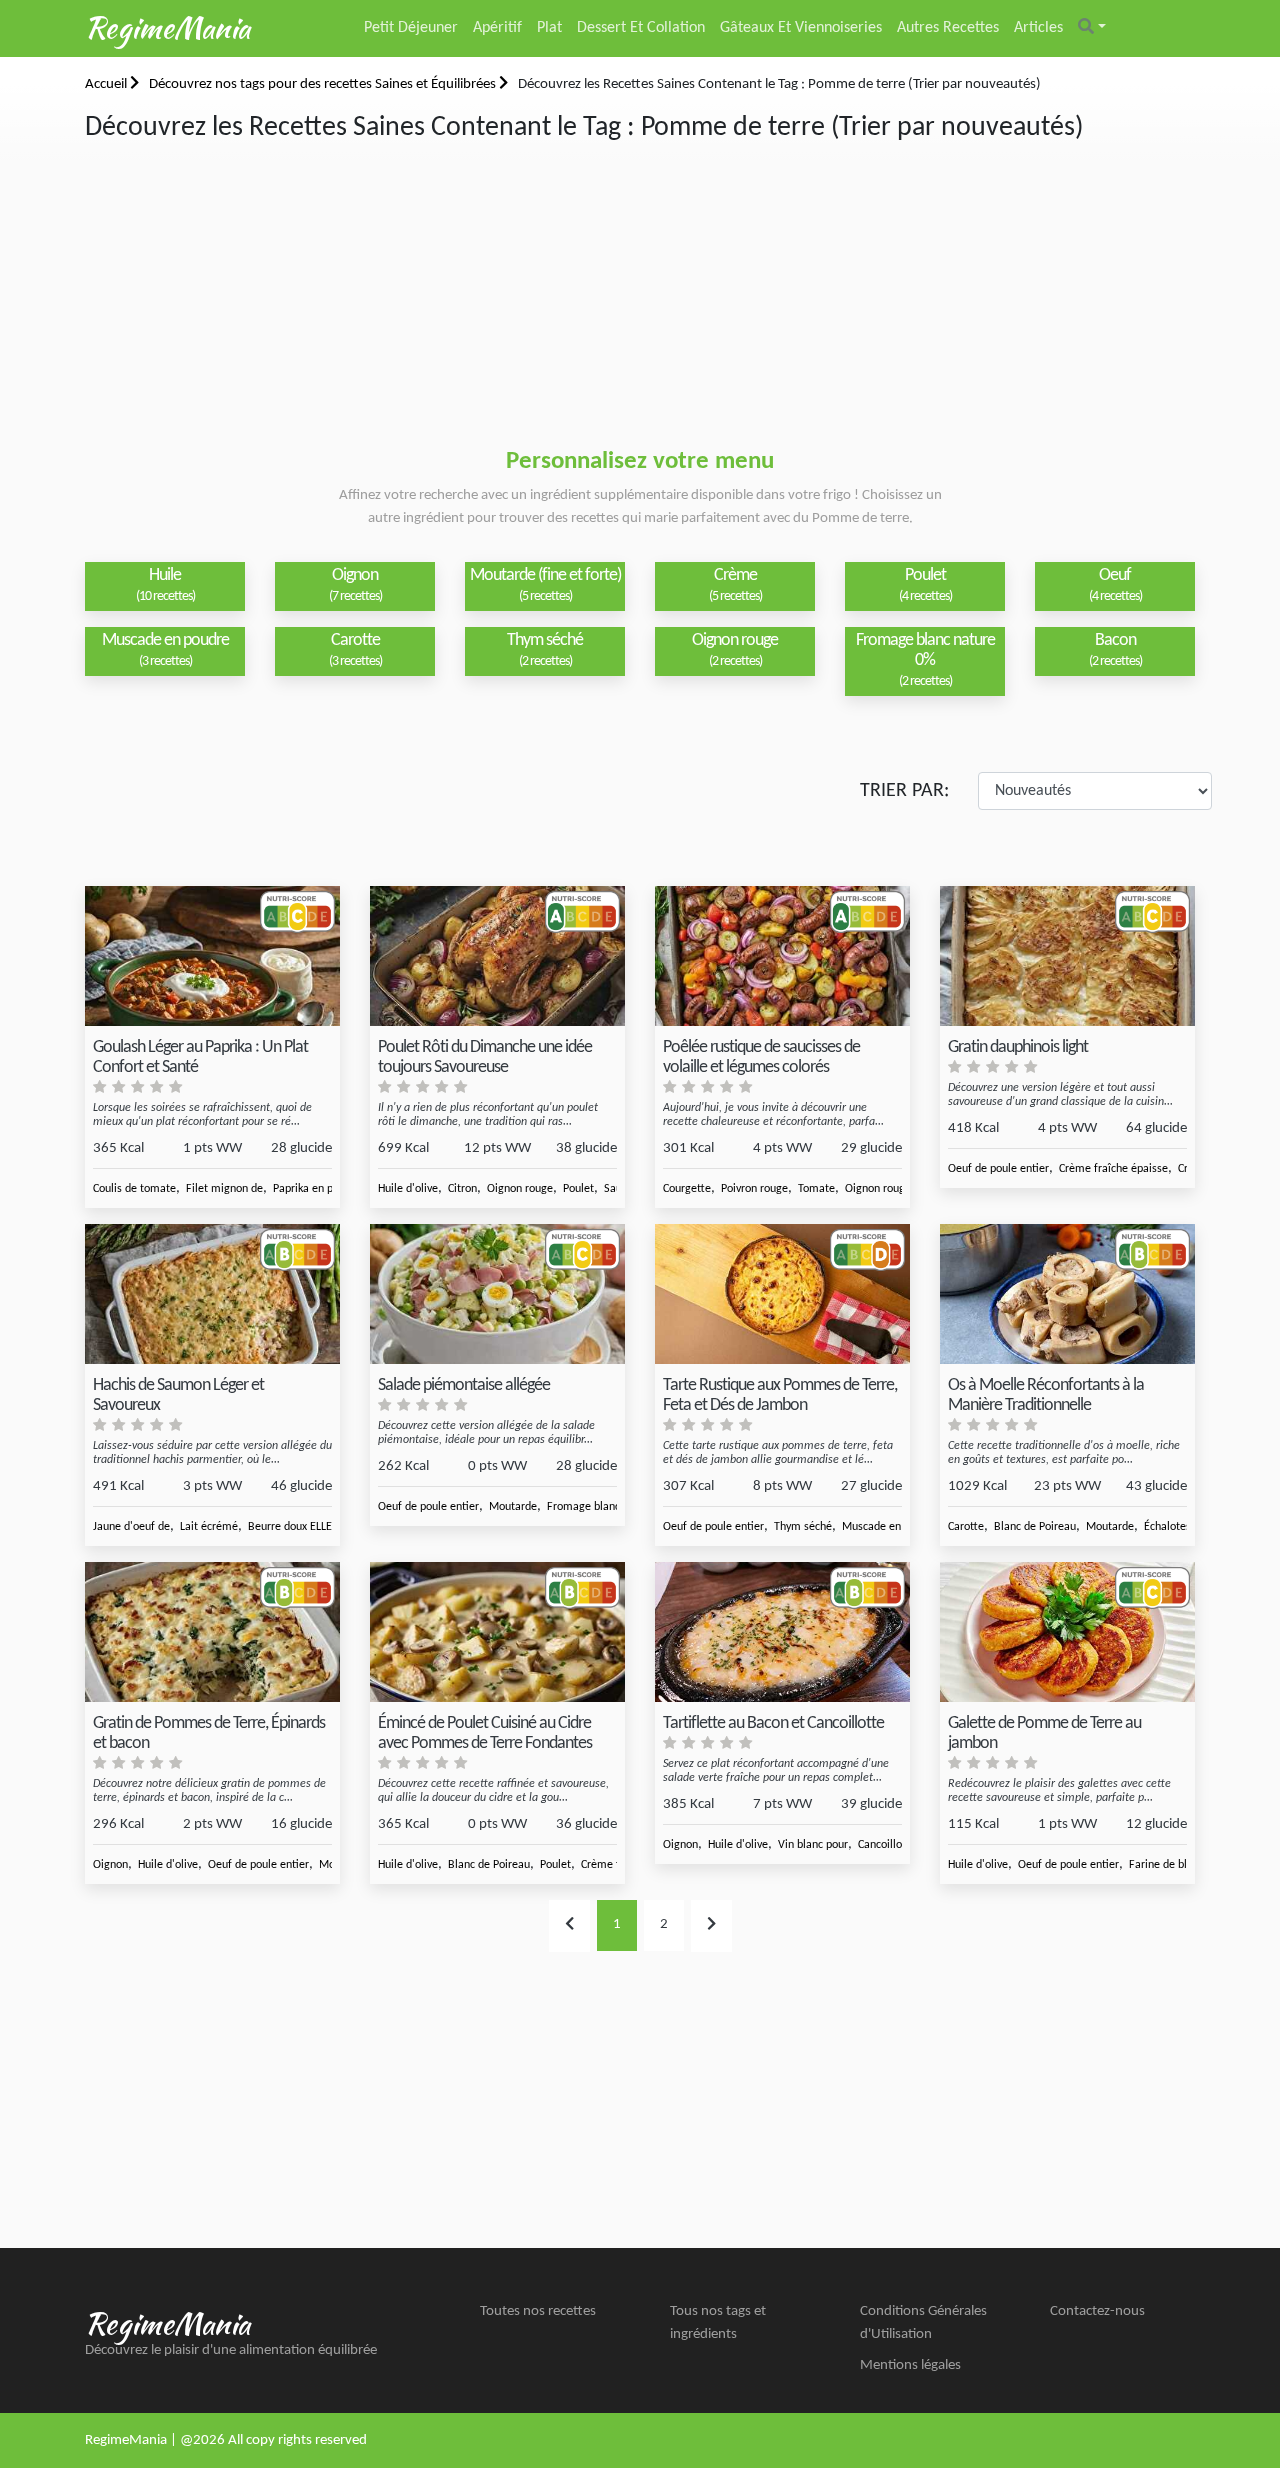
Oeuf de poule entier (998, 1169)
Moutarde (513, 1507)
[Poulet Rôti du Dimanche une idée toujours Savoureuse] (497, 956)
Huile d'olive (408, 1189)
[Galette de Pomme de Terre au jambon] (1067, 1632)
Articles (1038, 28)
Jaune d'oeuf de (131, 1527)
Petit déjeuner (411, 28)
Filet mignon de (224, 1189)
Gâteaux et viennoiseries (801, 28)
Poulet (578, 1189)
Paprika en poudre (317, 1189)
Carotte (966, 1527)
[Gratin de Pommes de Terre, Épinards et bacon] (212, 1632)
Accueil (107, 84)
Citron (462, 1189)
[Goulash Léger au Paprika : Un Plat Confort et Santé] (212, 956)
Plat (549, 28)
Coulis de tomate (134, 1189)
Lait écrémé (209, 1527)
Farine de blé (1161, 1865)
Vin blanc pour (813, 1845)
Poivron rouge (754, 1189)
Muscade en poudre (890, 1527)
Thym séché (803, 1527)
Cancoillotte (887, 1845)
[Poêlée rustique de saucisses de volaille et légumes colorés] (782, 956)
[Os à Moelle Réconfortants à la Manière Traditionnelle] (1067, 1294)
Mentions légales (910, 2365)
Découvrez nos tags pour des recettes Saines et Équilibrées (324, 84)
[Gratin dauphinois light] (1067, 956)
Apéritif (497, 28)
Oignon (110, 1865)
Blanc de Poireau (1035, 1527)
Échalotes (1167, 1527)
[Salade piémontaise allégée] (497, 1294)
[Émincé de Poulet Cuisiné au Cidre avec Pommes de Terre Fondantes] (497, 1632)
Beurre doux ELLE (290, 1527)
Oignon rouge (520, 1189)
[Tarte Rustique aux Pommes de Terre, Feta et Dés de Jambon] (782, 1294)
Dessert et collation (641, 28)
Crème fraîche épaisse (1113, 1169)
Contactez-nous (1097, 2311)
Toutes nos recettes (538, 2311)
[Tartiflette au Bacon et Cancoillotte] (782, 1632)
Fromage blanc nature (601, 1507)
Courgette (687, 1189)
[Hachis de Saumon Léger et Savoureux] (212, 1294)
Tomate (816, 1189)
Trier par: (904, 791)
